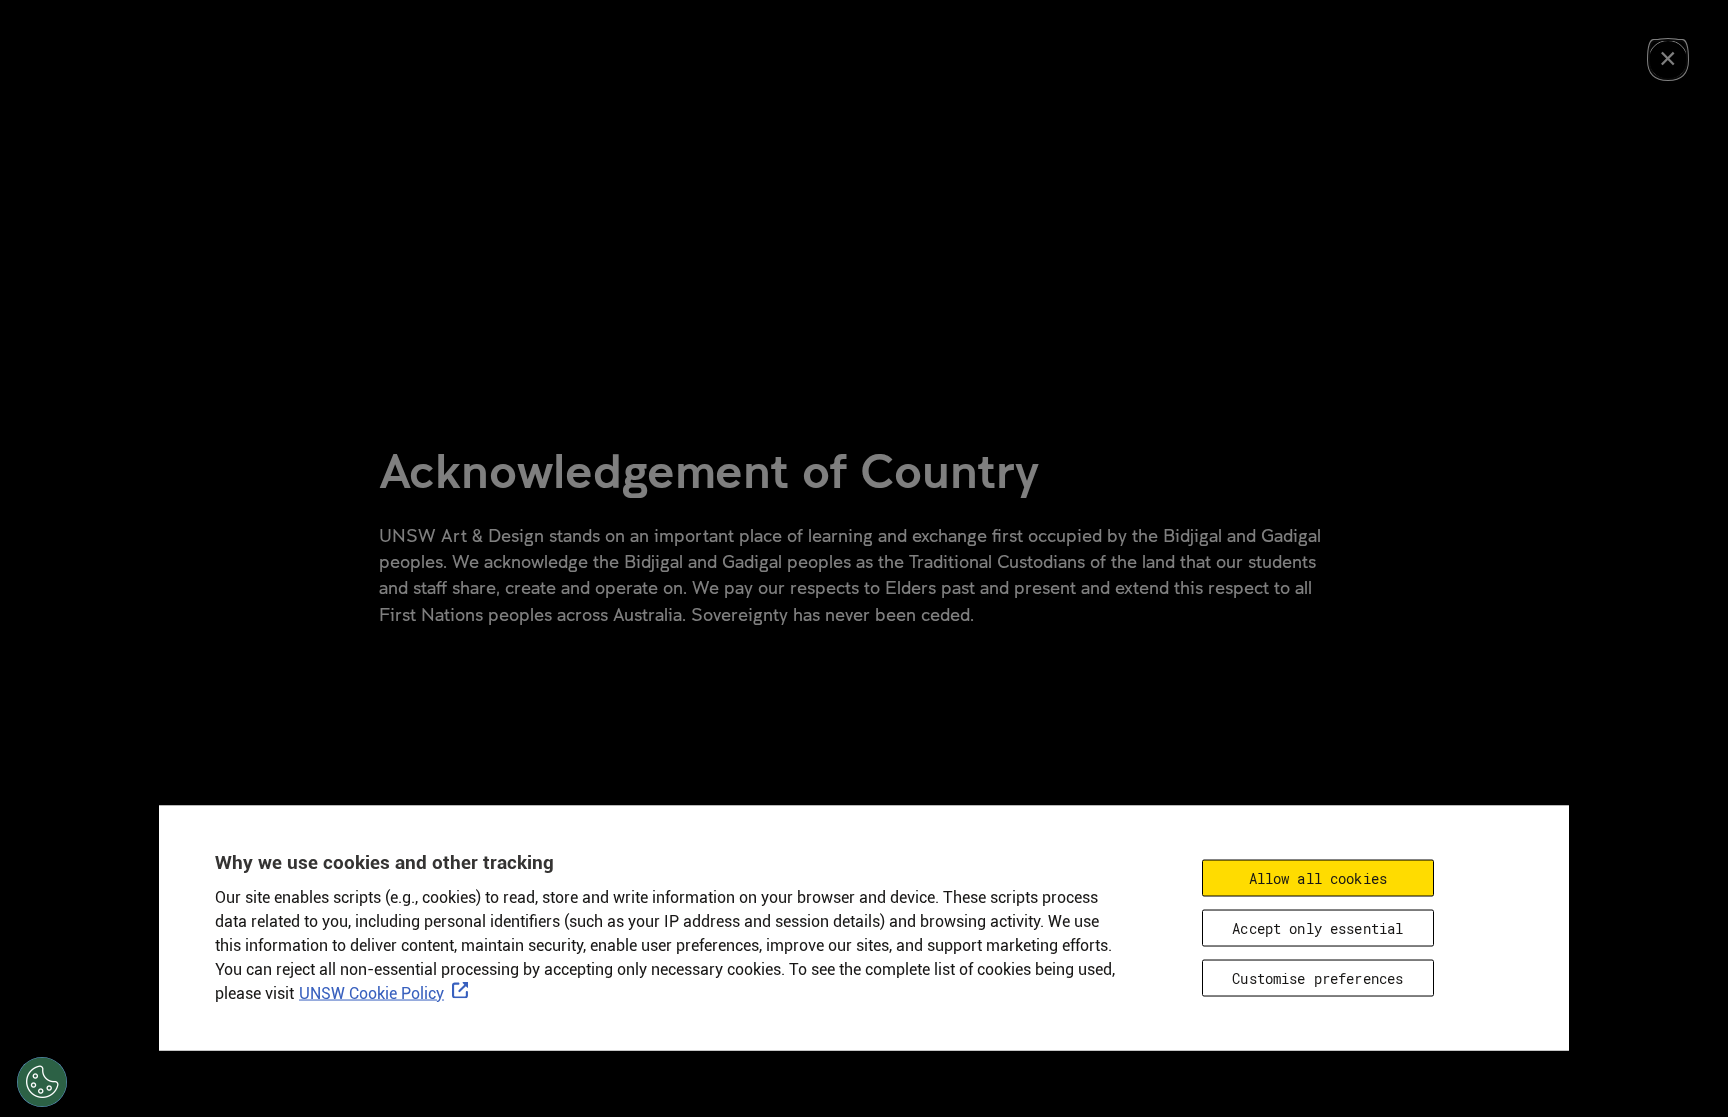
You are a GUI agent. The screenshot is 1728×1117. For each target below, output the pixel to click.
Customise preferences (1317, 977)
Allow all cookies (1318, 877)
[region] (864, 927)
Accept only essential (1317, 927)
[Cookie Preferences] (42, 1082)
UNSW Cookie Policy (371, 992)
